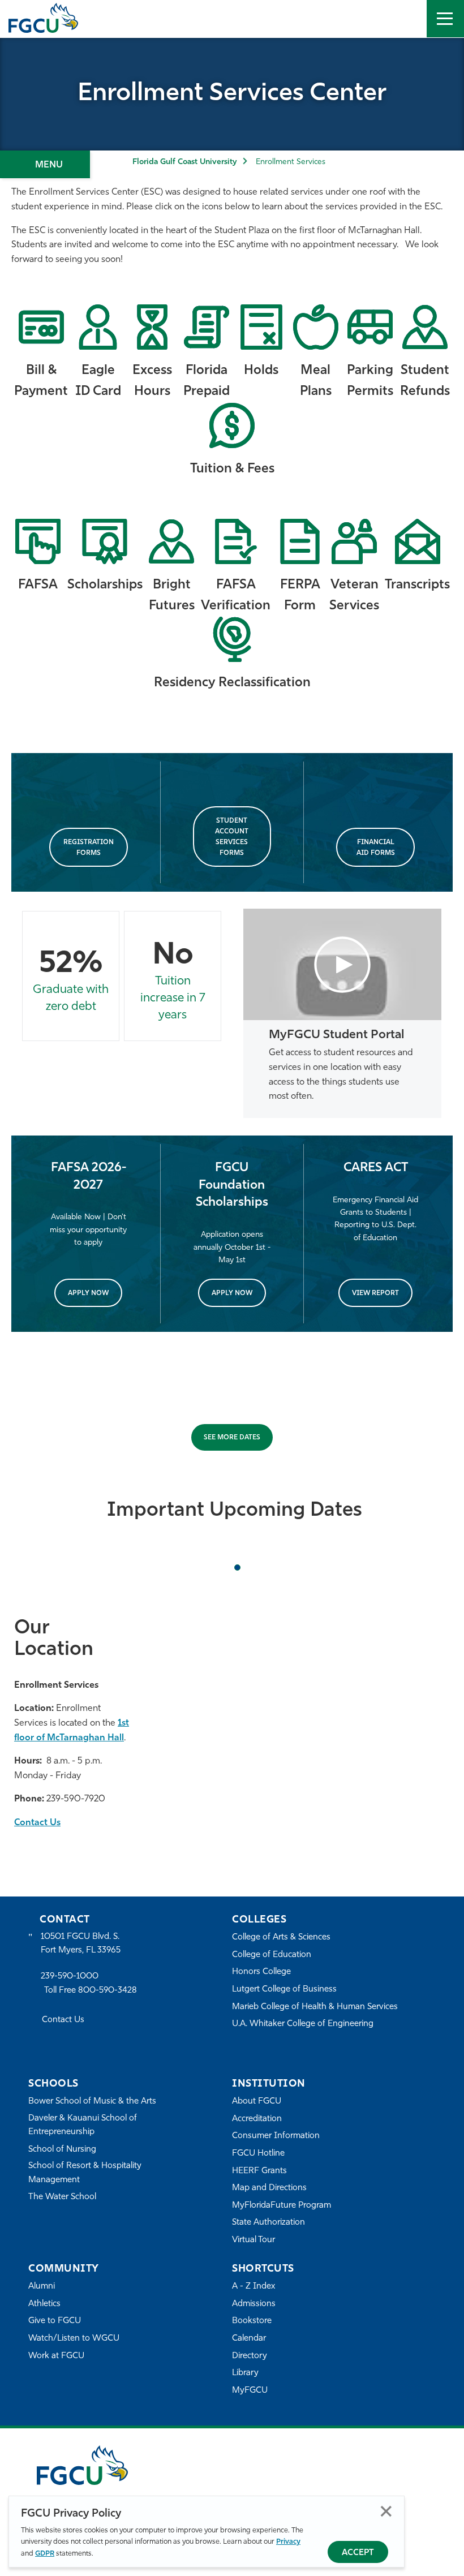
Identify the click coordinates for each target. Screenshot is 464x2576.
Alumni (42, 2287)
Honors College (261, 1972)
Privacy (288, 2542)
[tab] (237, 1567)
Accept (358, 2553)
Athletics (44, 2304)
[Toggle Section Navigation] (45, 164)
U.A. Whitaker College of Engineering (303, 2024)
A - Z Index (254, 2287)
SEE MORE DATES (232, 1438)
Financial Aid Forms (376, 848)
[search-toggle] (408, 19)
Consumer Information (276, 2136)
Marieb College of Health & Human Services (315, 2007)
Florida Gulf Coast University (184, 162)
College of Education (272, 1955)
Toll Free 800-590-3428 (91, 1991)
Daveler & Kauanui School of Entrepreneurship (83, 2125)
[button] (342, 965)
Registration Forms (89, 848)
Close (386, 2511)
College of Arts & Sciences (281, 1938)
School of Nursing (62, 2150)
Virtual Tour (254, 2240)
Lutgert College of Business (284, 1990)
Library (245, 2373)
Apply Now (88, 1293)
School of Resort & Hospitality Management (85, 2173)
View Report (375, 1293)
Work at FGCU (56, 2356)
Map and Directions (269, 2188)
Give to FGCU (55, 2321)
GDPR (45, 2554)
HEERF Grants (259, 2171)
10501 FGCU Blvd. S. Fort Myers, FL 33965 (81, 1944)
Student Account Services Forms (232, 837)
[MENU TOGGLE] (445, 19)
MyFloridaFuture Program (282, 2206)
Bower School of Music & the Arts (92, 2102)
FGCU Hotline (258, 2154)
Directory (250, 2356)
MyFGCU (250, 2391)
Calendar (249, 2339)
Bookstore (252, 2321)
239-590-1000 (70, 1977)
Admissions (254, 2304)
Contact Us (37, 1823)
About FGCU (257, 2102)
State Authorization (268, 2223)
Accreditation (257, 2119)
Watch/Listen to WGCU (74, 2339)
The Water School (62, 2197)
